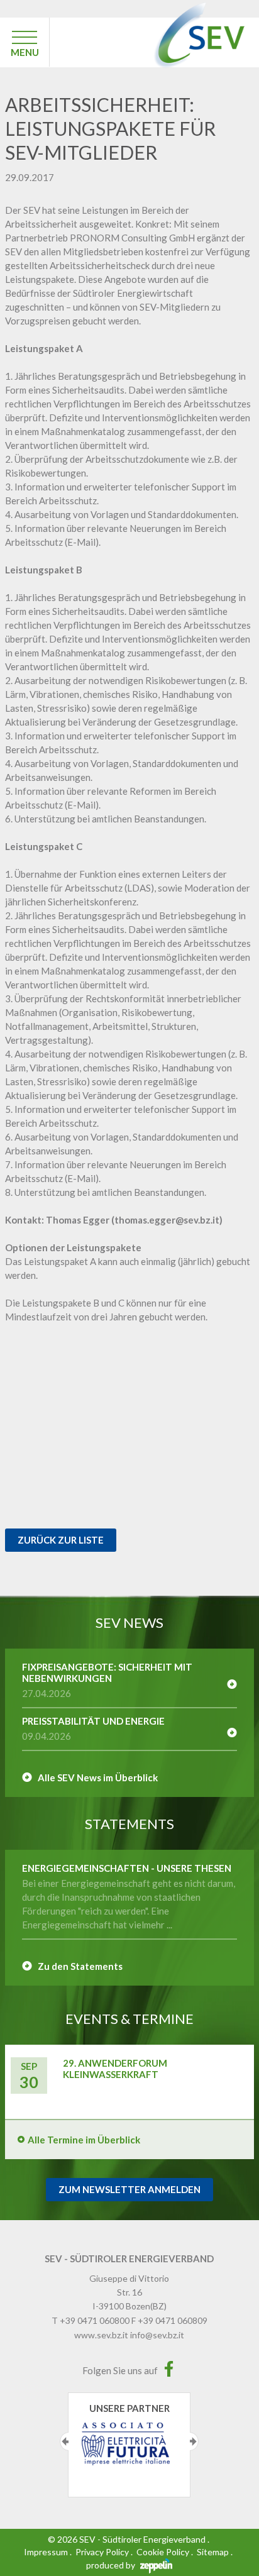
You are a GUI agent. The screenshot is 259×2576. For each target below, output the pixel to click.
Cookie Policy (163, 2552)
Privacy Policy (102, 2552)
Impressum (46, 2552)
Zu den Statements (80, 1966)
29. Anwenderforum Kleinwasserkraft (115, 2069)
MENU (25, 52)
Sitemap (213, 2552)
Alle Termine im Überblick (84, 2140)
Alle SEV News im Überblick (98, 1777)
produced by (112, 2565)
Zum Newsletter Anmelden (129, 2189)
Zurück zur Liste (61, 1540)
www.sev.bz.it (101, 2335)
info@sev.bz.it (157, 2335)
